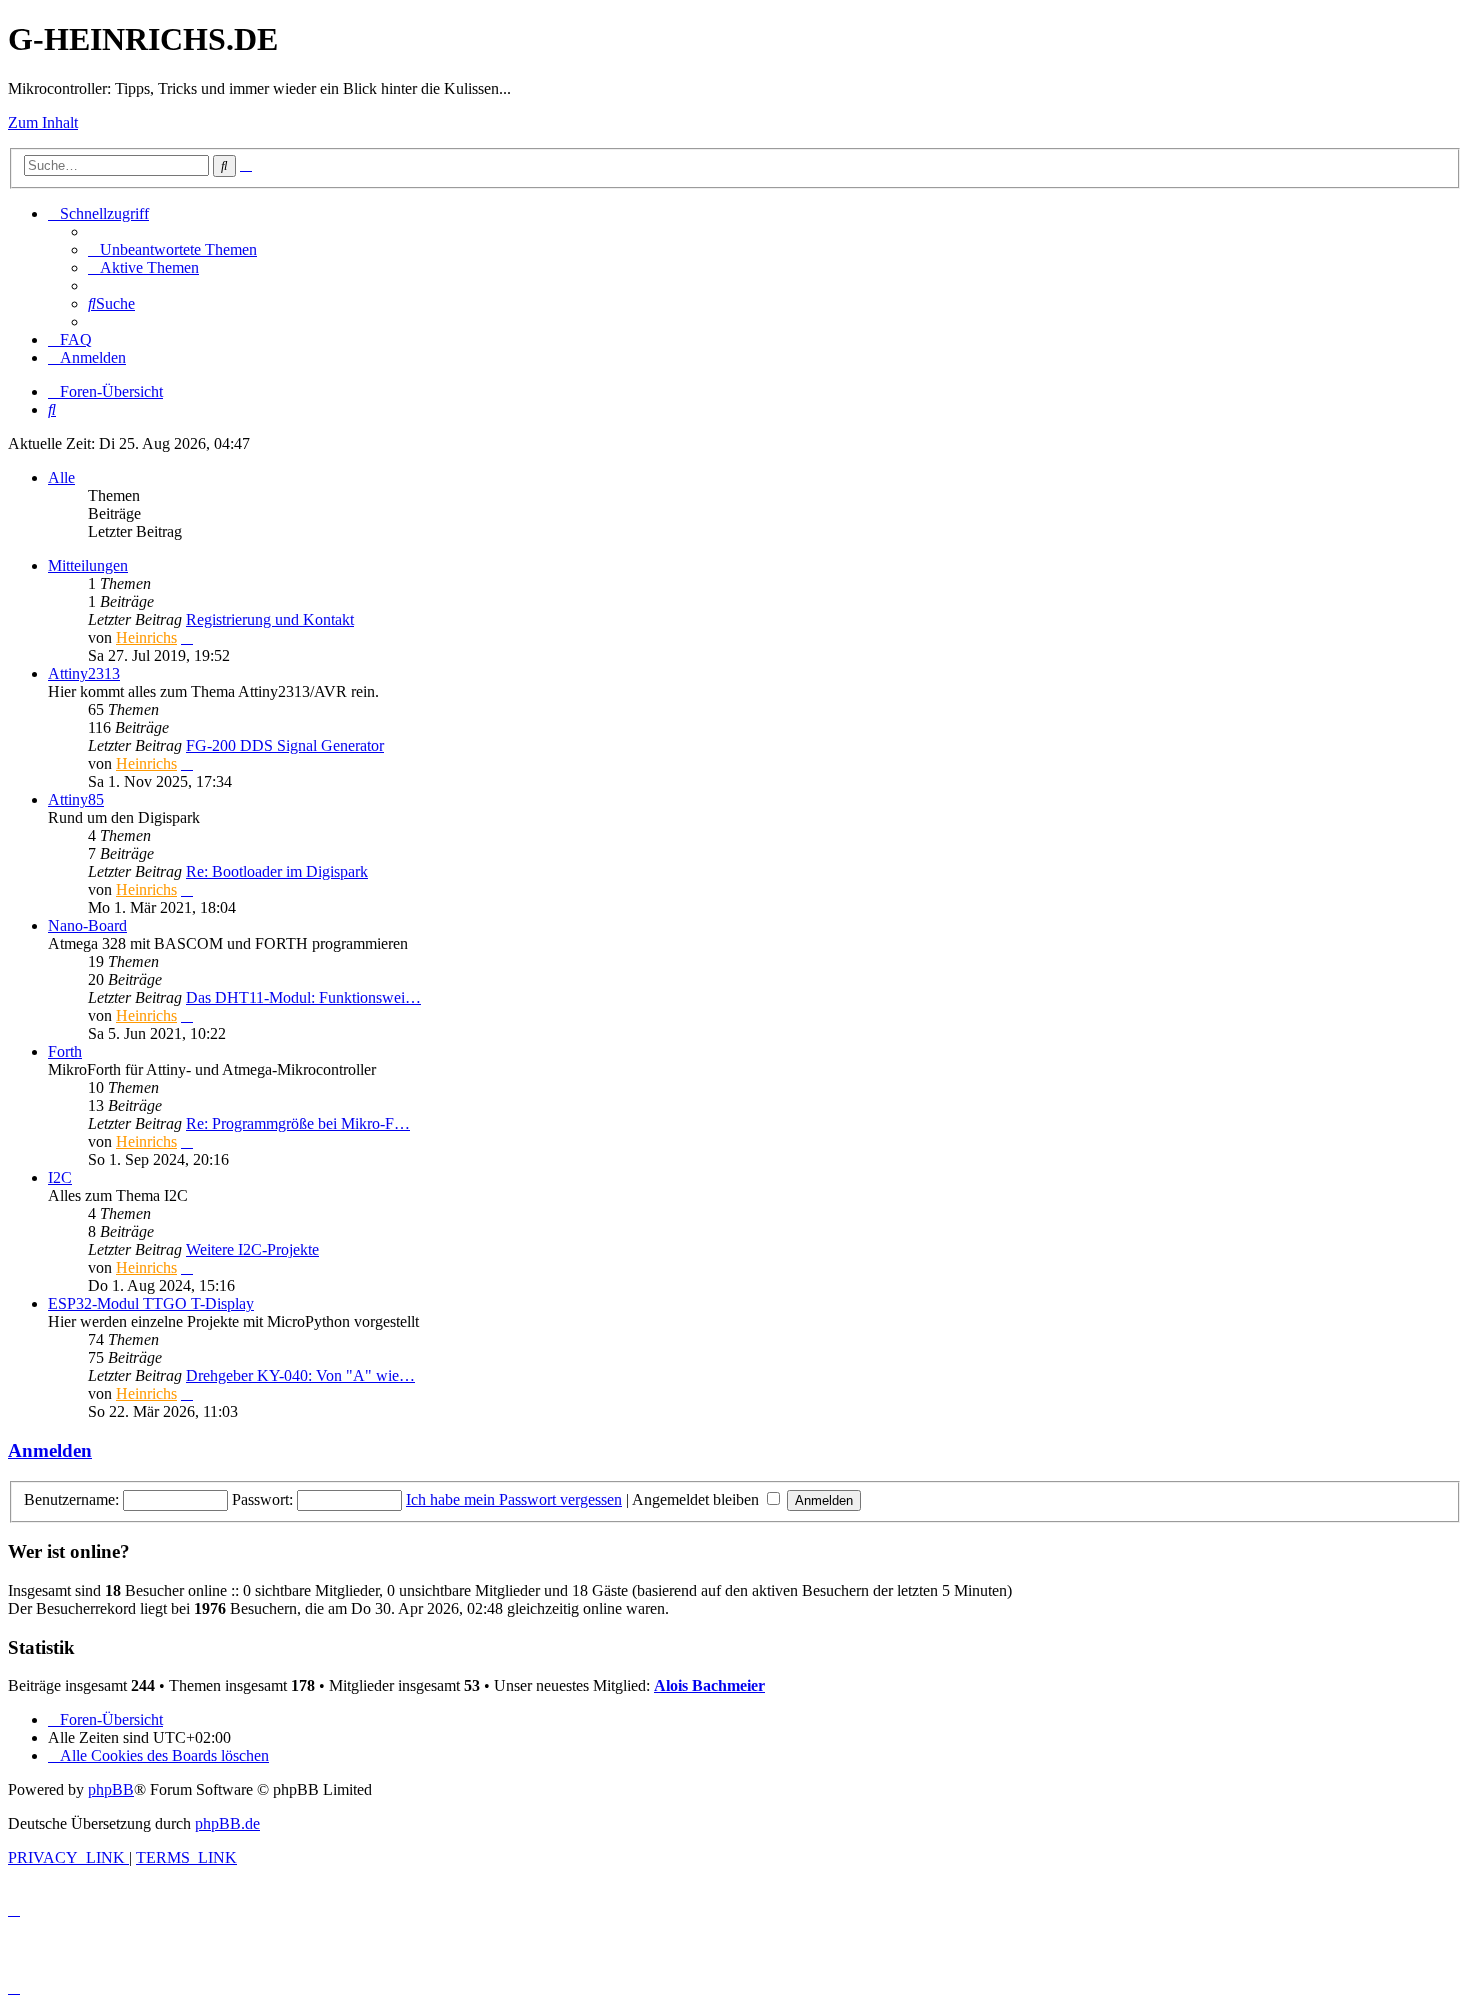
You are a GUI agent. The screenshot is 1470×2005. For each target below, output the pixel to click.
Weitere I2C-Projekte (252, 1249)
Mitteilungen (88, 565)
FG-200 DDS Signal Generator (285, 745)
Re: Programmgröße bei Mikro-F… (298, 1123)
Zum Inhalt (43, 122)
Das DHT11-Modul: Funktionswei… (303, 997)
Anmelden (50, 1450)
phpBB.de (227, 1823)
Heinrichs (146, 637)
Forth (65, 1051)
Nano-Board (87, 925)
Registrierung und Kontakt (270, 619)
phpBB (111, 1789)
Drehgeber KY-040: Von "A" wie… (300, 1375)
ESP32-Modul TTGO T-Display (151, 1303)
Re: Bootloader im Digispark (277, 871)
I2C (60, 1177)
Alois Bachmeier (709, 1685)
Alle (61, 477)
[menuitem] (172, 249)
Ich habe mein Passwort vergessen (514, 1499)
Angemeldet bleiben (697, 1499)
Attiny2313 (84, 673)
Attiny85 (76, 799)
